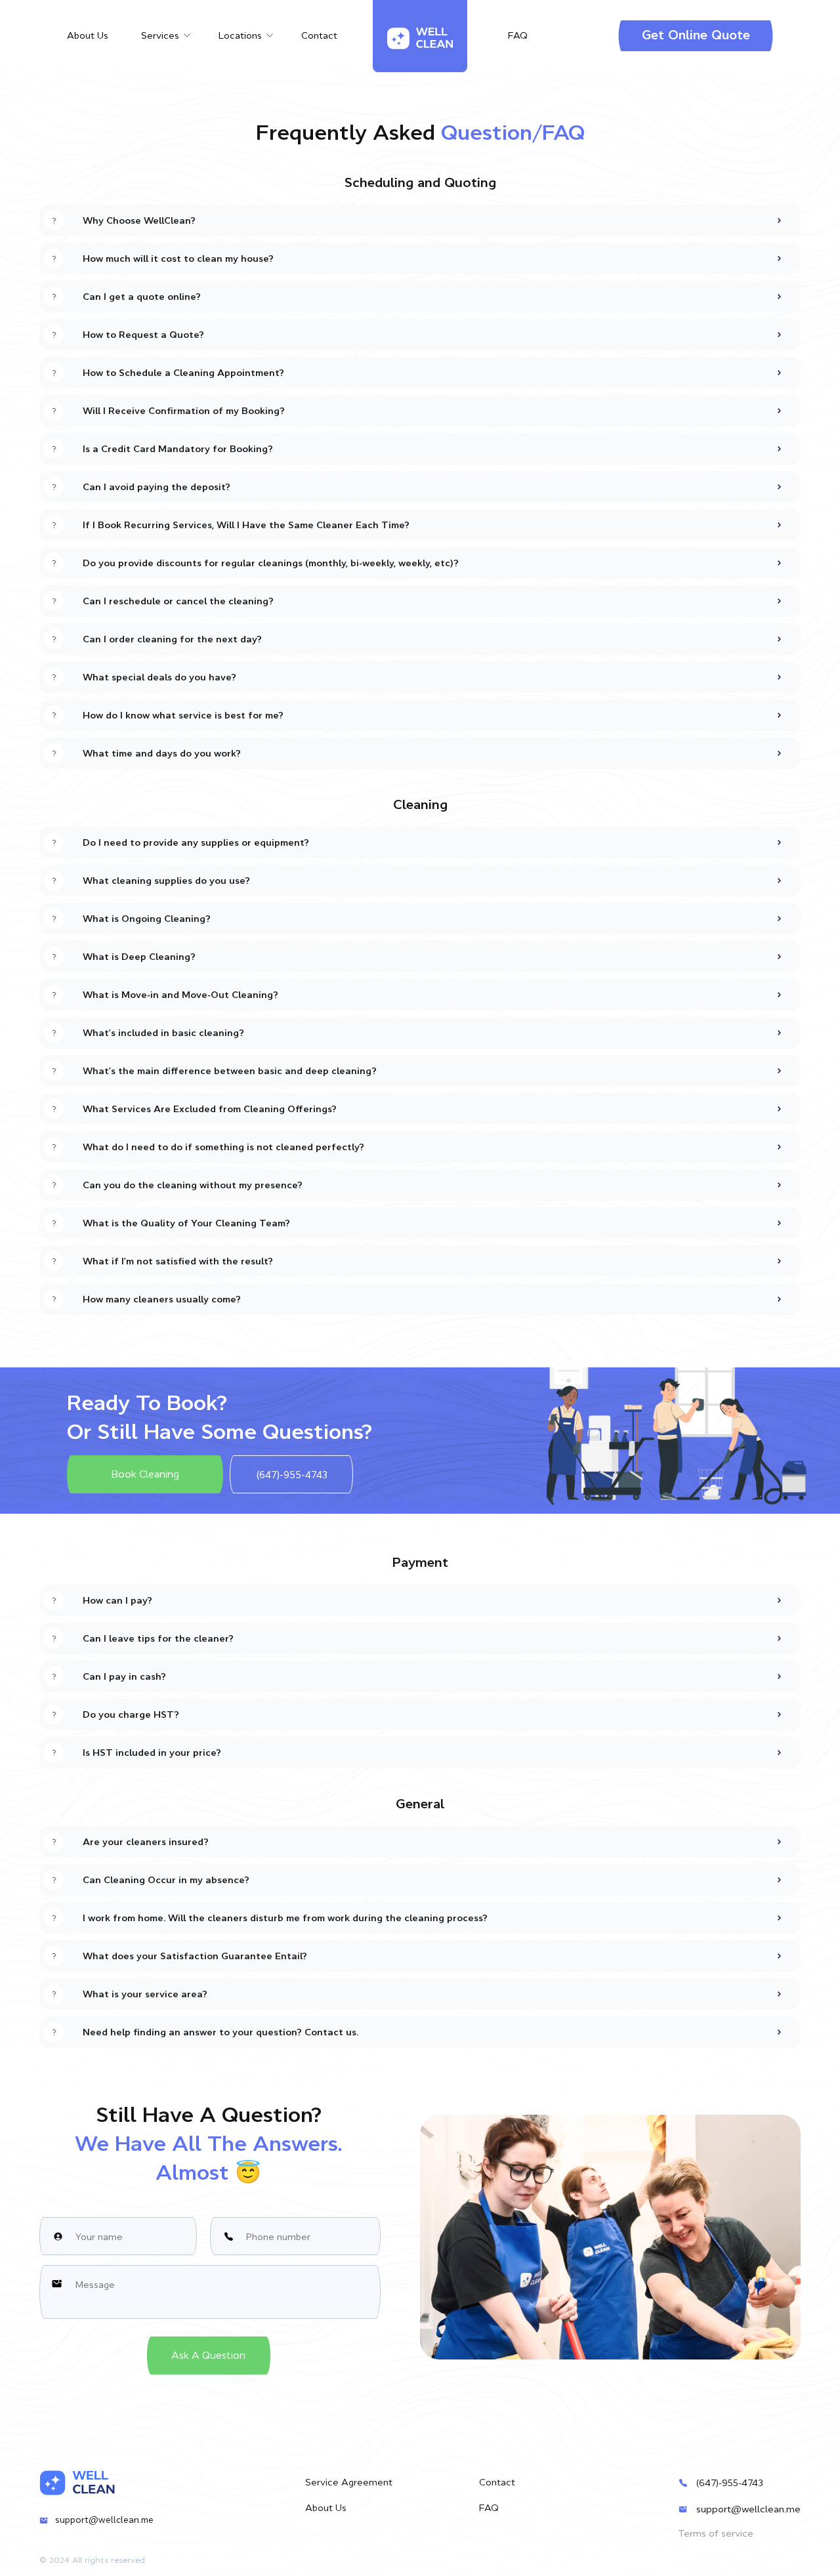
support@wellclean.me (104, 2520)
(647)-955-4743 (730, 2483)
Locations (240, 35)
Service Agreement (349, 2482)
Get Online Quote (696, 35)
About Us (88, 35)
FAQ (518, 35)
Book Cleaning (145, 1474)
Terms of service (716, 2533)
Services (160, 35)
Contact (319, 35)
